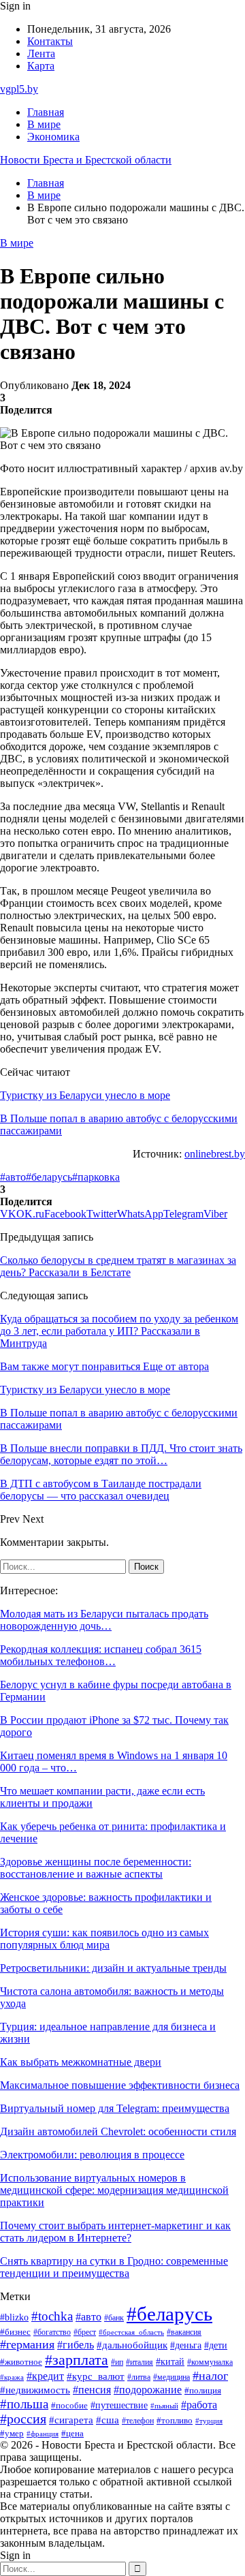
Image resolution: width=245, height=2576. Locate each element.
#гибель (76, 2345)
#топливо (175, 2420)
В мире (44, 124)
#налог (210, 2376)
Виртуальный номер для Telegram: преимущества (115, 2108)
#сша (108, 2420)
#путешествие (119, 2405)
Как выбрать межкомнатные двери (81, 2062)
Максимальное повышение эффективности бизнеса (120, 2085)
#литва (139, 2377)
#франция (43, 2434)
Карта (41, 66)
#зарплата (77, 2360)
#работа (199, 2405)
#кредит (45, 2376)
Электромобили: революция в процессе (92, 2155)
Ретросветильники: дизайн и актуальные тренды (113, 1968)
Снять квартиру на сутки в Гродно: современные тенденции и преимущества (114, 2267)
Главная (46, 112)
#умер (12, 2433)
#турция (209, 2421)
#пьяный (164, 2406)
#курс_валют (96, 2376)
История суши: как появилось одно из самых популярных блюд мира (104, 1939)
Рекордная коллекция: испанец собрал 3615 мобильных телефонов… (101, 1655)
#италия (140, 2362)
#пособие (69, 2405)
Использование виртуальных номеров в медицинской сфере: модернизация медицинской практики (114, 2190)
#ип (117, 2362)
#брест (85, 2332)
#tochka (52, 2316)
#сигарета (71, 2420)
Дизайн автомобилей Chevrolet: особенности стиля (118, 2131)
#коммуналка (210, 2362)
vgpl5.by (19, 89)
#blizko (14, 2317)
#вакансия (184, 2332)
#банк (114, 2318)
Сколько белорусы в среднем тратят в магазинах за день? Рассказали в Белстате (118, 1266)
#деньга (186, 2345)
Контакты (50, 41)
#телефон (138, 2421)
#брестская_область (131, 2332)
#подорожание (148, 2390)
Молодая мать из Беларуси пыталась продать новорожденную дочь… (104, 1620)
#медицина (171, 2377)
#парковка (96, 1177)
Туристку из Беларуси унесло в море (85, 1095)
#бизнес (15, 2332)
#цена (72, 2434)
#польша (24, 2404)
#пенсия (92, 2390)
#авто (13, 1177)
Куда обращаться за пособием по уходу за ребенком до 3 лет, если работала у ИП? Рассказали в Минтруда (119, 1331)
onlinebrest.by (215, 1154)
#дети (216, 2345)
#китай (170, 2361)
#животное (21, 2362)
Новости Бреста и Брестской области (86, 160)
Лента (41, 53)
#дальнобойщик (132, 2345)
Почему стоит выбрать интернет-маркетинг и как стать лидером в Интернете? (115, 2232)
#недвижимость (35, 2390)
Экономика (53, 137)
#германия (27, 2344)
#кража (12, 2377)
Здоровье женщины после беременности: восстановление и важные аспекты (96, 1868)
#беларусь (49, 1177)
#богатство (52, 2332)
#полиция (203, 2391)
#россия (23, 2419)
